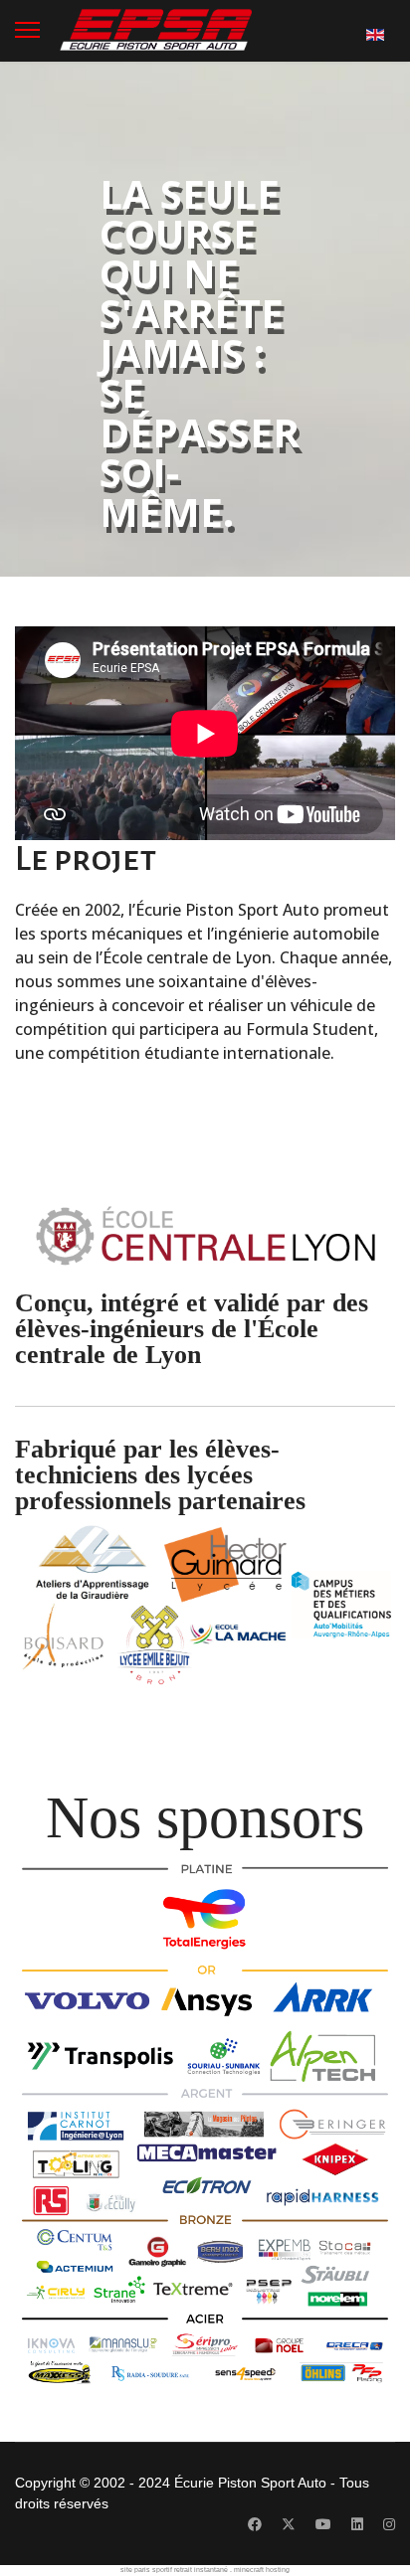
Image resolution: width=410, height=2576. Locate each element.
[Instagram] (389, 2524)
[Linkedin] (357, 2524)
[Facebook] (255, 2524)
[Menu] (27, 30)
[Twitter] (289, 2524)
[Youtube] (323, 2524)
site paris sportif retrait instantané (174, 2570)
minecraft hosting (262, 2570)
